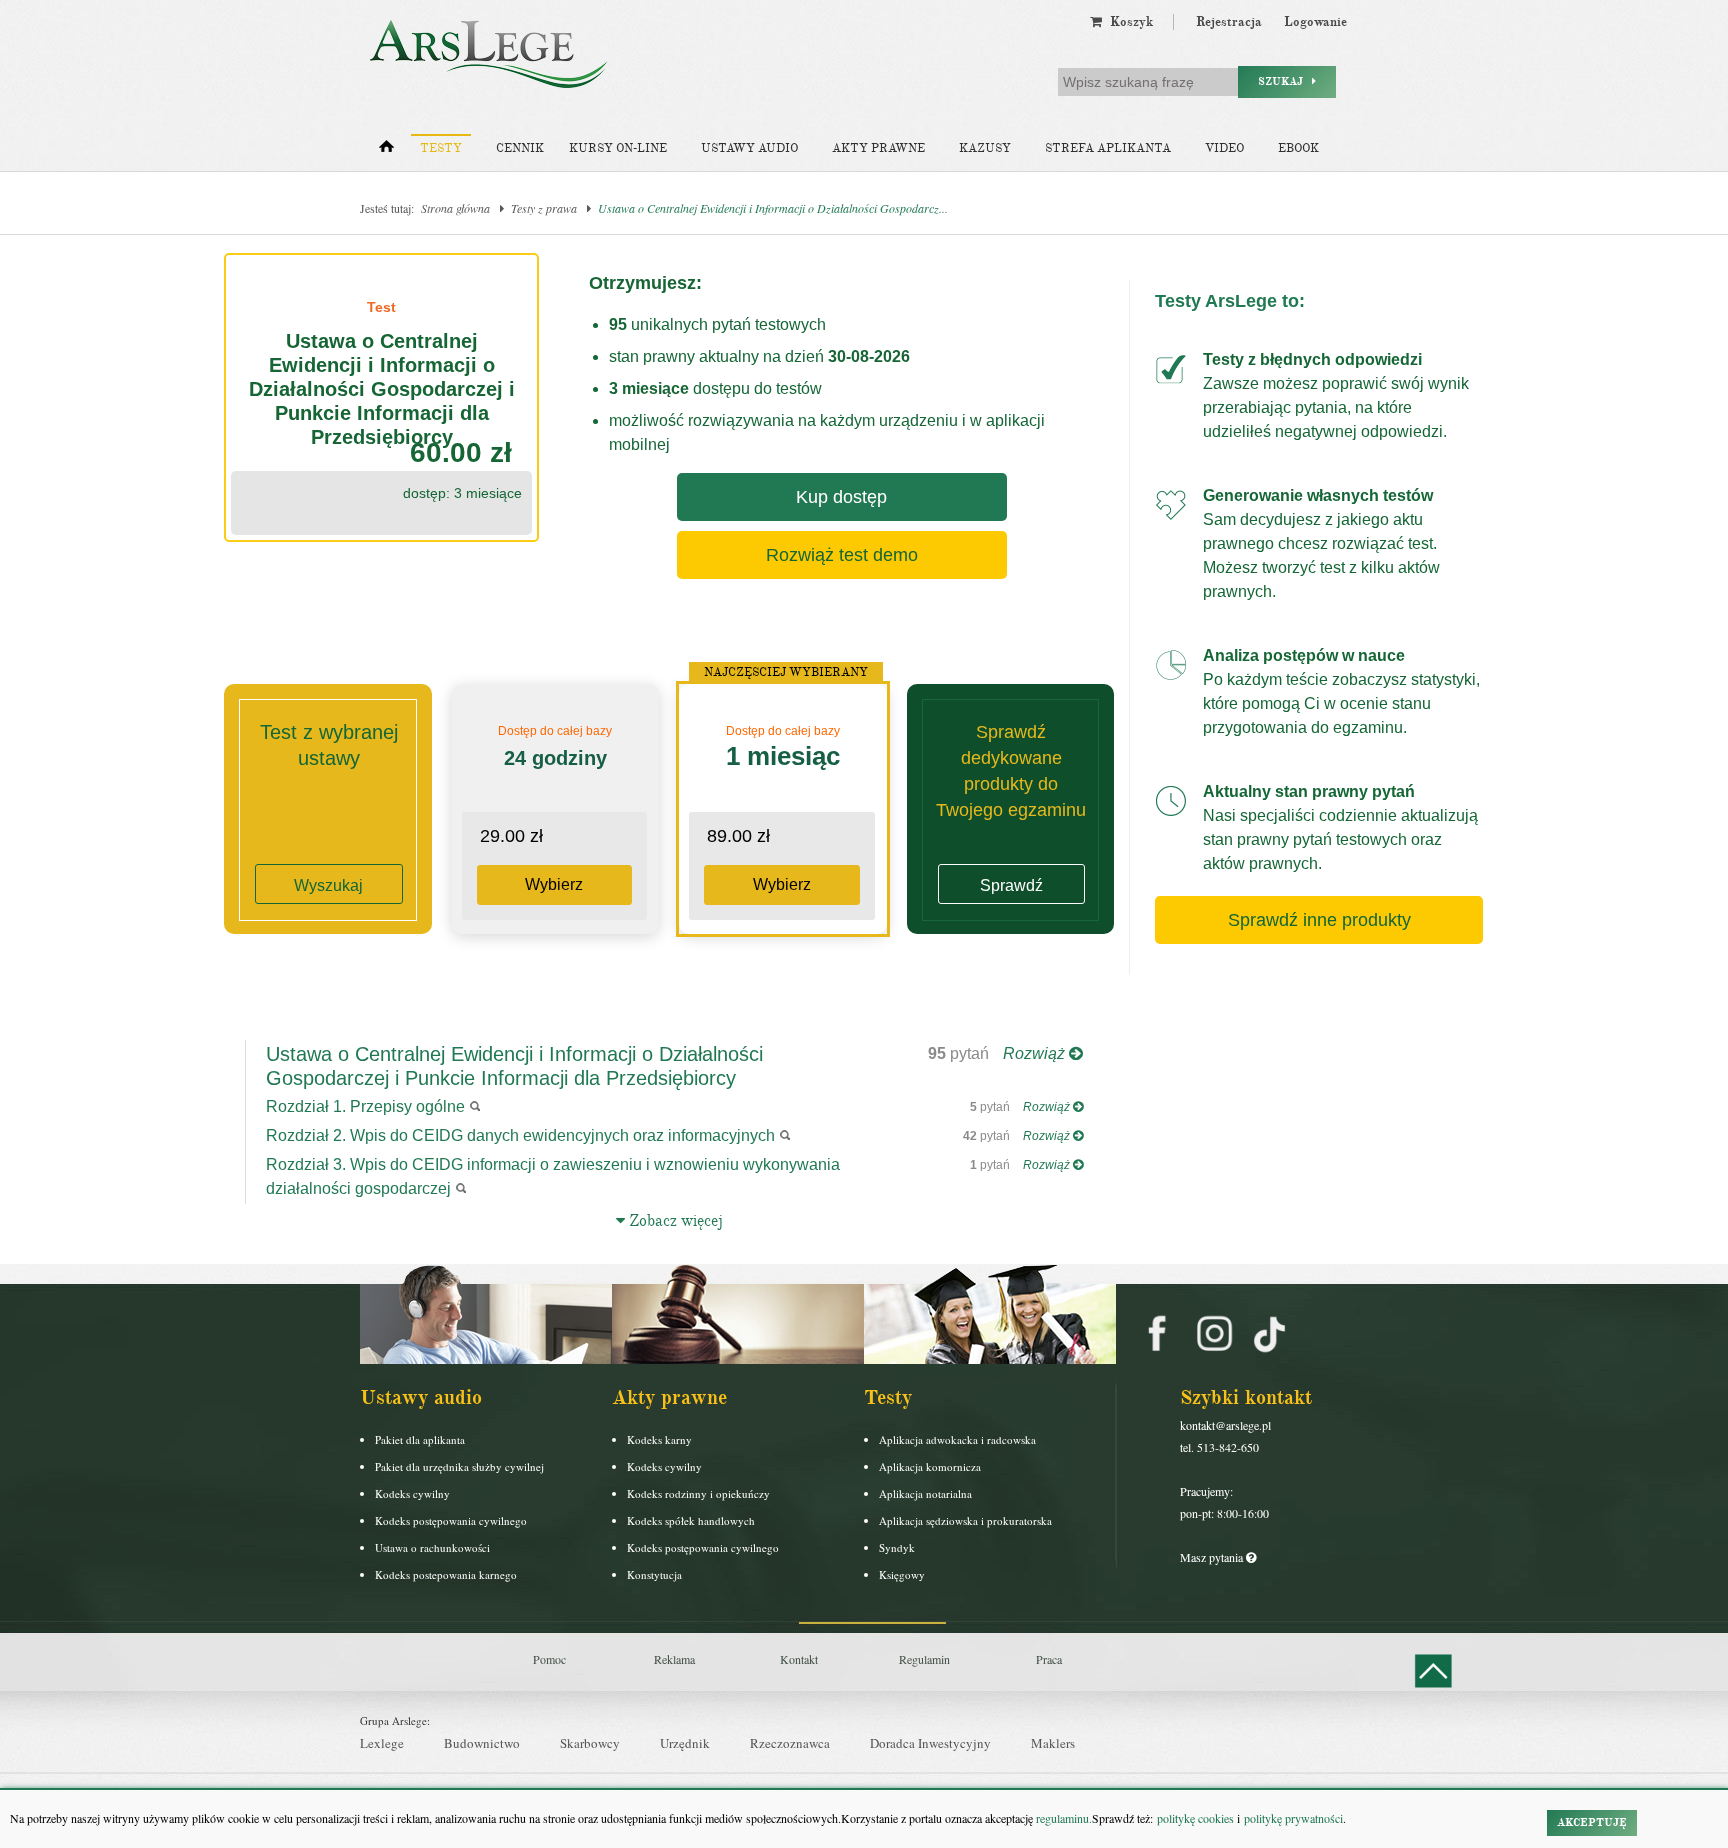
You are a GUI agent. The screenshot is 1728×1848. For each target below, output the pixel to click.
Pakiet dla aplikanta (420, 1439)
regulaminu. (1062, 1818)
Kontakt (799, 1659)
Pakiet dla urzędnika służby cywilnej (459, 1466)
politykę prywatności (1293, 1818)
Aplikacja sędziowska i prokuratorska (965, 1520)
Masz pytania (1213, 1557)
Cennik (520, 148)
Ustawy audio (749, 148)
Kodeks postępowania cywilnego (451, 1520)
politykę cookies (1195, 1818)
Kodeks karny (659, 1439)
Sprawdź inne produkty (1319, 920)
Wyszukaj (328, 885)
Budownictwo (482, 1743)
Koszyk (1127, 22)
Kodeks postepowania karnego (446, 1574)
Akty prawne (878, 148)
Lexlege (382, 1743)
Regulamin (924, 1659)
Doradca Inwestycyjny (930, 1743)
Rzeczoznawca (790, 1743)
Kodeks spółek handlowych (691, 1520)
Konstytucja (654, 1574)
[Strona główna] (386, 151)
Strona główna (455, 208)
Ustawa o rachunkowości (432, 1547)
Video (1224, 148)
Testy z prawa (544, 208)
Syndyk (897, 1547)
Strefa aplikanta (1108, 148)
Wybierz (554, 884)
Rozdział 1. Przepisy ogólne (365, 1106)
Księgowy (902, 1574)
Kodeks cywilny (412, 1493)
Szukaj (1285, 81)
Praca (1049, 1659)
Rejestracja (1229, 22)
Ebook (1298, 148)
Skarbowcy (590, 1743)
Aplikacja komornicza (930, 1466)
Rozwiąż (1036, 1053)
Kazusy (985, 148)
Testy (441, 148)
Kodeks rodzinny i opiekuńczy (698, 1493)
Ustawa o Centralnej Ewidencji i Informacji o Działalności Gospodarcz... (773, 208)
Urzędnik (685, 1743)
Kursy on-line (618, 148)
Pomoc (549, 1659)
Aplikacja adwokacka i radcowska (957, 1439)
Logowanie (1315, 22)
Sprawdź (1011, 885)
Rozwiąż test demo (842, 555)
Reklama (674, 1659)
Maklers (1053, 1743)
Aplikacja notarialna (925, 1493)
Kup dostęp (841, 497)
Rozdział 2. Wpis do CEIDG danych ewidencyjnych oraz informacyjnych (520, 1135)
